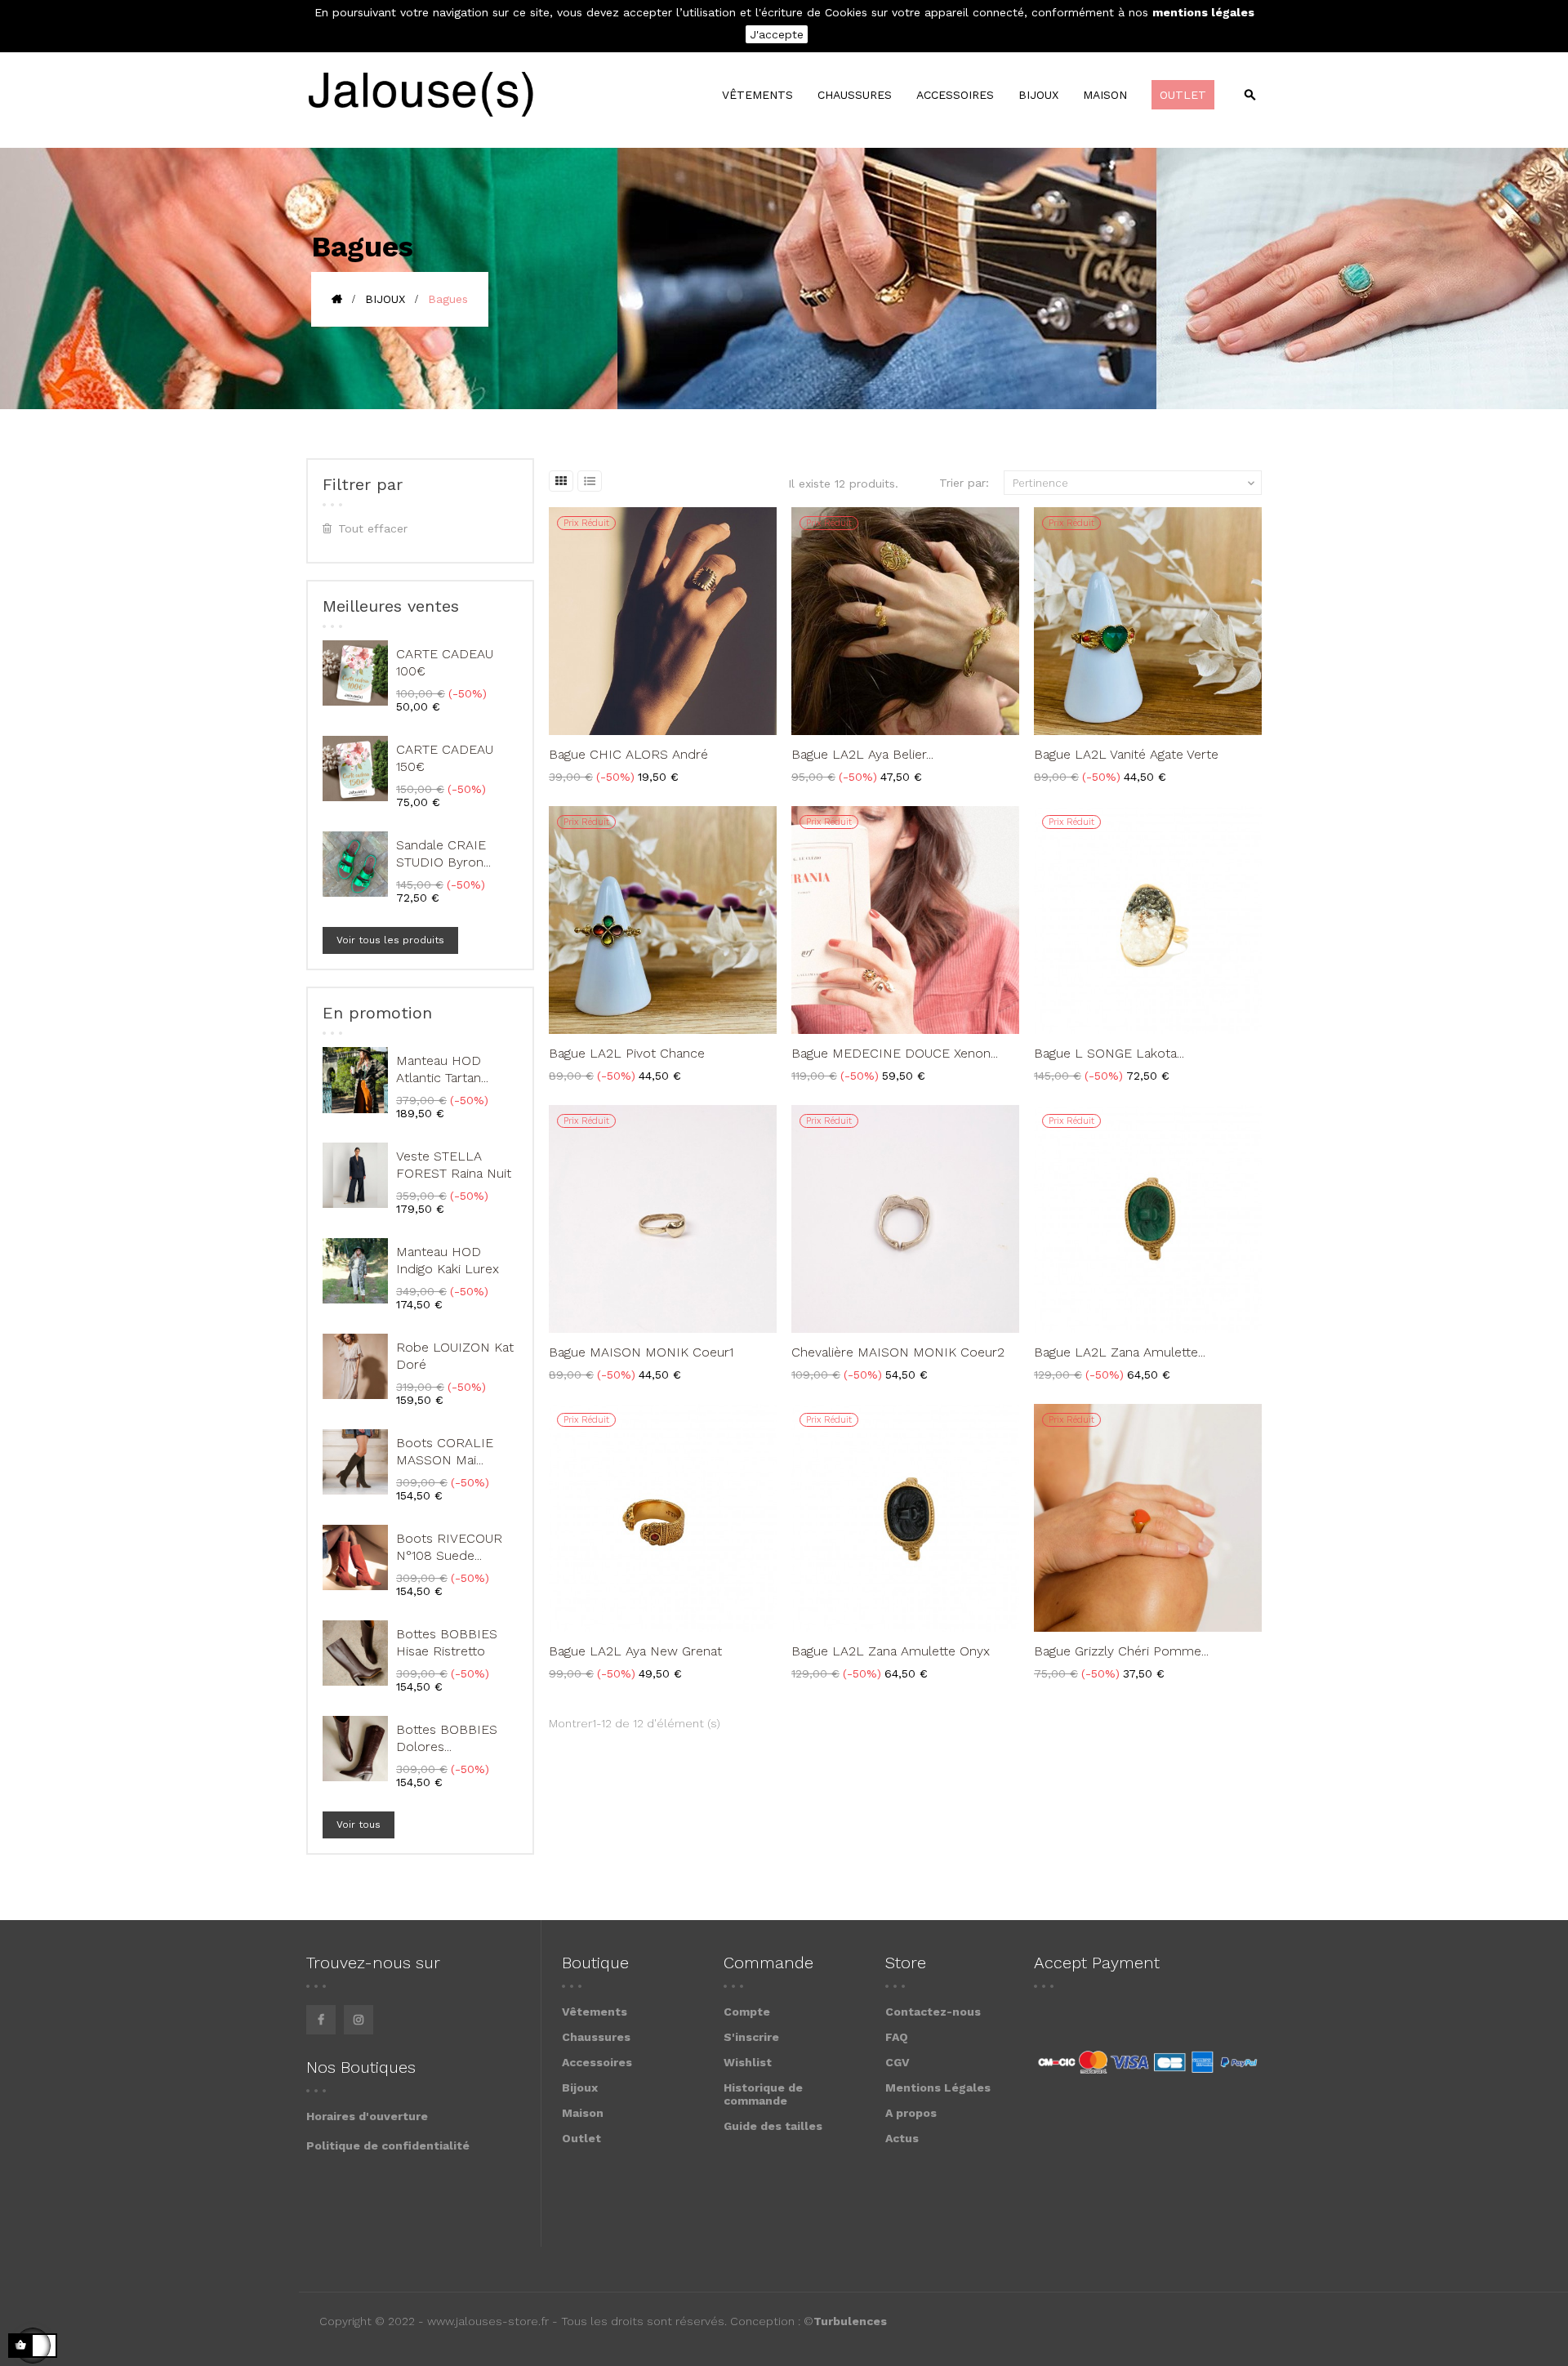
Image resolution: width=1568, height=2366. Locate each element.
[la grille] (561, 481)
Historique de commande (763, 2094)
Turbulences (850, 2321)
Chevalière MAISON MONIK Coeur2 (898, 1352)
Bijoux (580, 2088)
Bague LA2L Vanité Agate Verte (1126, 754)
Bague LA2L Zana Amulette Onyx (891, 1651)
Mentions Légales (938, 2088)
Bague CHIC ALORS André (628, 754)
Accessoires (597, 2062)
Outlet (581, 2138)
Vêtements (595, 2012)
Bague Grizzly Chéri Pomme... (1121, 1651)
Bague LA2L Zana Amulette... (1120, 1352)
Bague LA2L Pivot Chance (627, 1053)
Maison (583, 2113)
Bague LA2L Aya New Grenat (635, 1651)
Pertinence (1135, 483)
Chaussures (596, 2037)
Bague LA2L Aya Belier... (862, 754)
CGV (898, 2062)
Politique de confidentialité (388, 2145)
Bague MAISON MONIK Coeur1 (641, 1352)
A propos (911, 2113)
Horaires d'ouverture (367, 2116)
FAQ (897, 2037)
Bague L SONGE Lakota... (1109, 1053)
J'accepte (777, 34)
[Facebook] (321, 2020)
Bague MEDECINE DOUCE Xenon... (895, 1053)
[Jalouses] (420, 95)
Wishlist (748, 2062)
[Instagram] (359, 2020)
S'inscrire (751, 2037)
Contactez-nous (933, 2012)
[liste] (590, 481)
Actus (902, 2138)
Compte (747, 2012)
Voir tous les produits (390, 940)
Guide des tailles (773, 2126)
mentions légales (1203, 12)
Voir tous (359, 1825)
